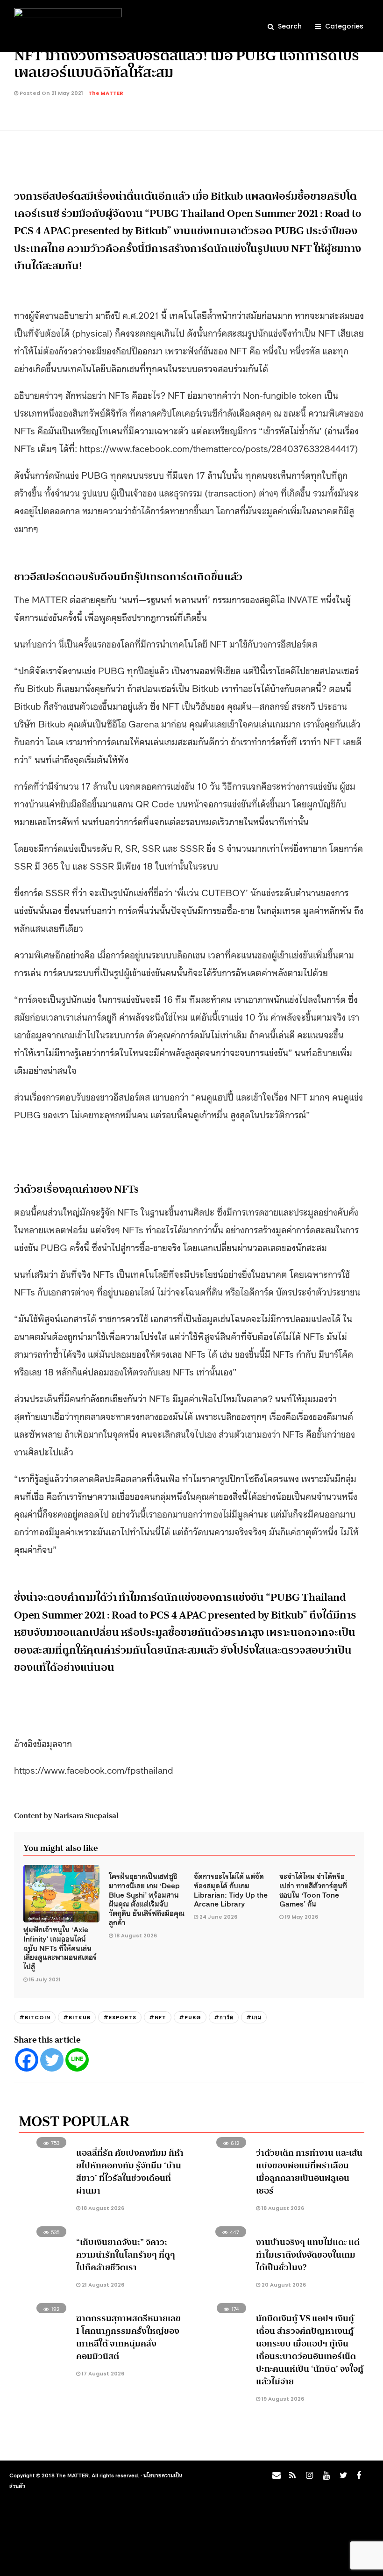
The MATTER (106, 93)
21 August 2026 (102, 2285)
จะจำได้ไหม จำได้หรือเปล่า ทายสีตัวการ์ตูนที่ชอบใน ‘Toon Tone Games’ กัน (313, 1889)
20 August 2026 (283, 2285)
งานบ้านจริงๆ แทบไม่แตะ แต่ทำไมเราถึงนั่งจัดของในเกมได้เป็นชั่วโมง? (308, 2255)
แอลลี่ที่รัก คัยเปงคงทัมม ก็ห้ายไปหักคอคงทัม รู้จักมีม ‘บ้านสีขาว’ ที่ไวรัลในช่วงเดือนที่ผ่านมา (130, 2172)
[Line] (77, 2060)
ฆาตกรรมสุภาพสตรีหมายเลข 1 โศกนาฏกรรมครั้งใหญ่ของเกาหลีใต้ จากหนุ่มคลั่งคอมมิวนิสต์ (128, 2337)
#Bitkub (77, 2017)
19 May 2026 (301, 1917)
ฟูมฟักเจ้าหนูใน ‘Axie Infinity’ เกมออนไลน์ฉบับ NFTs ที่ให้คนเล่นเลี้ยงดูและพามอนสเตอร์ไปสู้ (60, 1947)
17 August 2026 (102, 2374)
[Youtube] (325, 2478)
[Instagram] (308, 2478)
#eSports (120, 2017)
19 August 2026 (282, 2399)
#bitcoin (35, 2017)
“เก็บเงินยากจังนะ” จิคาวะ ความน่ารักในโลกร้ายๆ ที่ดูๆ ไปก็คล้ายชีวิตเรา (126, 2255)
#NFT (158, 2017)
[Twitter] (52, 2060)
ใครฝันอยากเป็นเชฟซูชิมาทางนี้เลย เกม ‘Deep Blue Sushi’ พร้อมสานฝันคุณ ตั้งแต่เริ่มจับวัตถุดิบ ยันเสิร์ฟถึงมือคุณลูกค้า (147, 1899)
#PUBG (190, 2017)
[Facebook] (27, 2060)
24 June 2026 (218, 1917)
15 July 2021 (45, 1979)
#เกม (254, 2017)
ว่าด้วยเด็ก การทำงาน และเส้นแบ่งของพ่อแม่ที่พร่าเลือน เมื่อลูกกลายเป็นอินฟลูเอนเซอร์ (309, 2172)
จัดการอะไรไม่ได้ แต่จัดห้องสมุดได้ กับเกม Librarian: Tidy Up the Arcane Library (231, 1889)
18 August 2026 (136, 1936)
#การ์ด (224, 2017)
